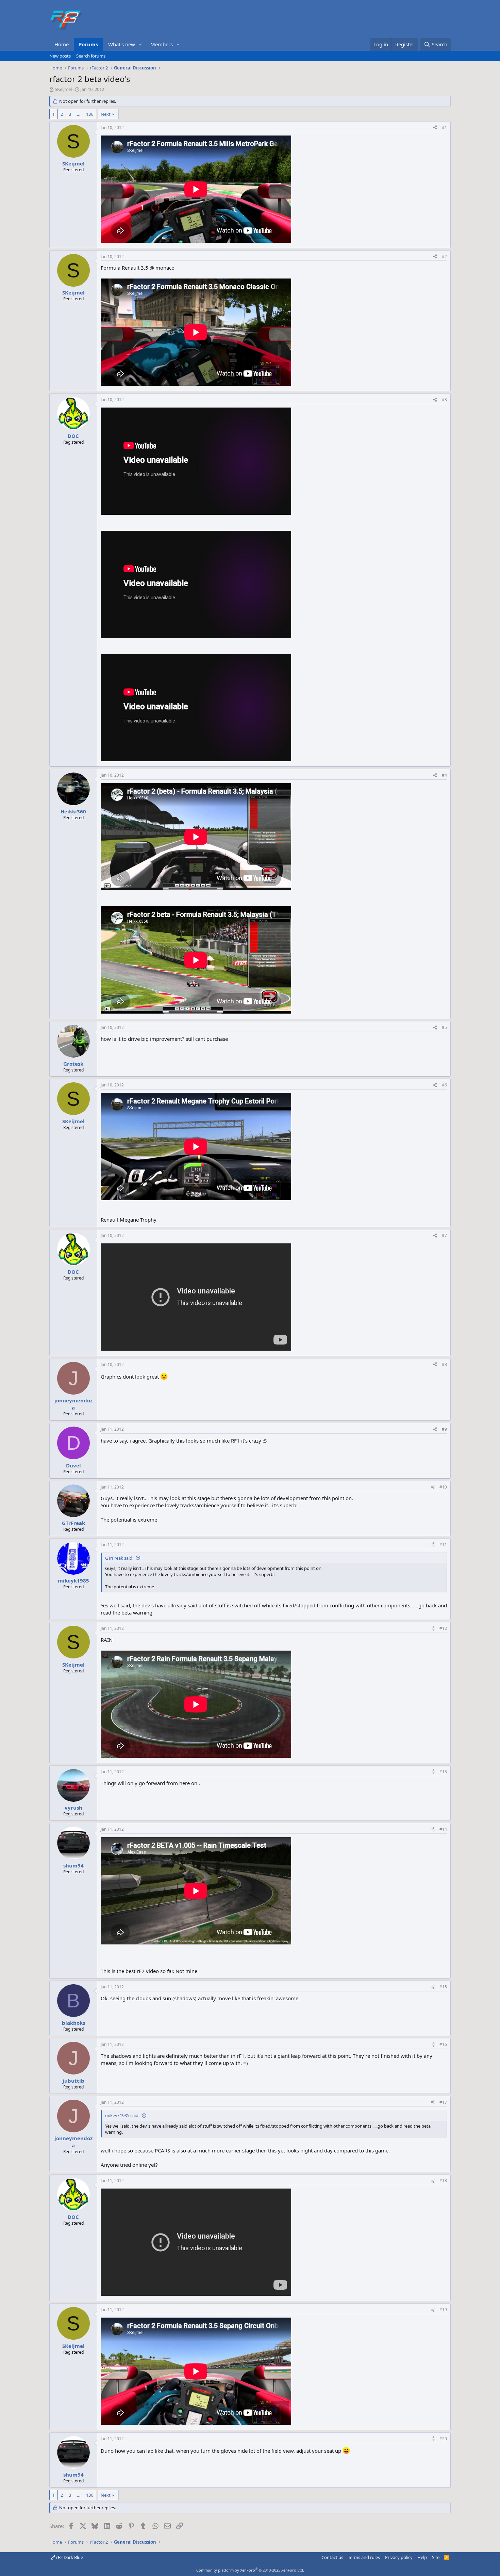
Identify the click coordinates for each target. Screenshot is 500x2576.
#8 (444, 1364)
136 (90, 114)
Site (436, 2557)
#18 (443, 2181)
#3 (444, 400)
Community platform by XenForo (250, 2570)
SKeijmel (63, 89)
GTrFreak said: (119, 1558)
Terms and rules (364, 2557)
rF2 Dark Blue (69, 2557)
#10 (443, 1487)
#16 (443, 2044)
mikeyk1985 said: (122, 2115)
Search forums (91, 56)
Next (106, 114)
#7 (444, 1235)
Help (422, 2557)
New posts (60, 56)
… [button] (79, 114)
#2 (444, 257)
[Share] (435, 128)
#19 (443, 2310)
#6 (444, 1085)
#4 (444, 775)
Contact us (332, 2557)
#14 (443, 1829)
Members (162, 44)
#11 (443, 1545)
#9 (444, 1429)
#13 (443, 1772)
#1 (444, 128)
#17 (443, 2102)
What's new (122, 44)
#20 (443, 2439)
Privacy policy (399, 2557)
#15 (443, 1987)
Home (62, 44)
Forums (88, 44)
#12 (443, 1628)
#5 (444, 1027)
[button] (140, 44)
